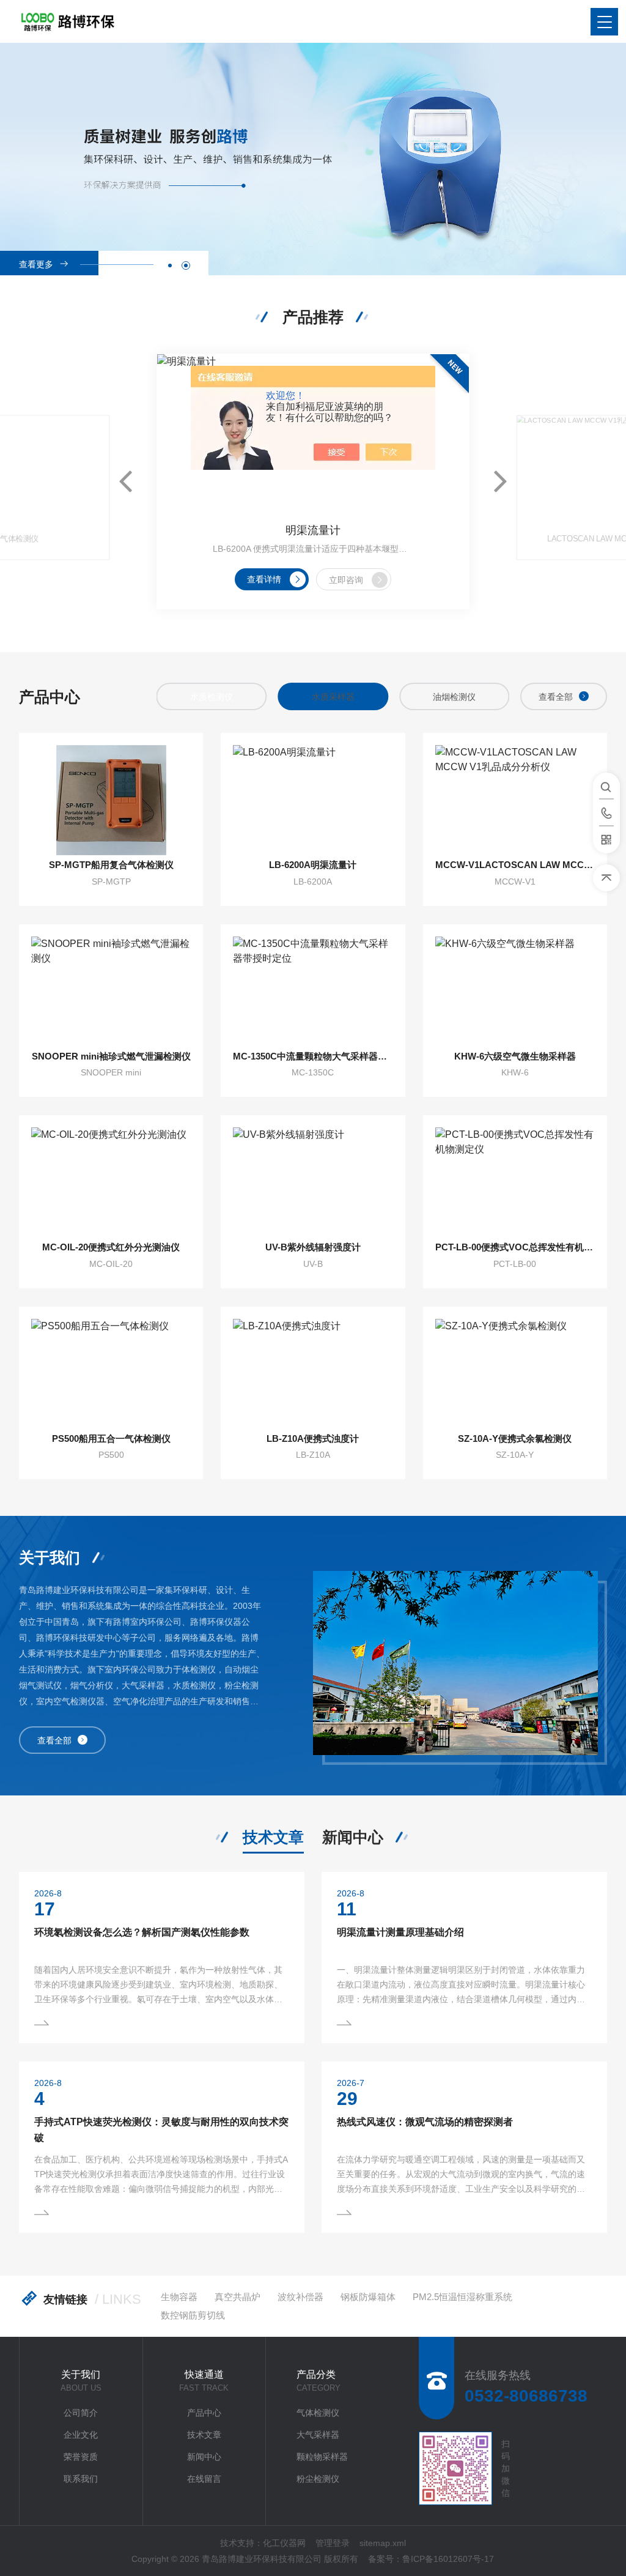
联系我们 (81, 2479)
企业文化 (81, 2435)
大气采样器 (318, 2435)
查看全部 (556, 697)
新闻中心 (353, 1837)
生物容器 (179, 2297)
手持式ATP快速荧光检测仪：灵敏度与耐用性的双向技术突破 (161, 2130)
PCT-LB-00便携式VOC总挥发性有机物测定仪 (515, 1247)
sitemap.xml (383, 2543)
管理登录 (333, 2543)
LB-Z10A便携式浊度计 (313, 1438)
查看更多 (36, 264)
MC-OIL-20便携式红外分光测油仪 (111, 1247)
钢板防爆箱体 (368, 2297)
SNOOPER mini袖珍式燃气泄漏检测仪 (111, 1056)
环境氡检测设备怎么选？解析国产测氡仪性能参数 (142, 1932)
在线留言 (204, 2479)
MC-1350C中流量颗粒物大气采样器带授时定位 (313, 1056)
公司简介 (81, 2413)
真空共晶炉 (238, 2297)
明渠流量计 (313, 530)
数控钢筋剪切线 (193, 2315)
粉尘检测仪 (318, 2479)
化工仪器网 (284, 2543)
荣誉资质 (81, 2457)
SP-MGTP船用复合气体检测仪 (111, 865)
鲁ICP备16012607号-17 (448, 2559)
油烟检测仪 (333, 697)
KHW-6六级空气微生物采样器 (515, 1056)
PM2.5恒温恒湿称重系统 (462, 2297)
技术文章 (273, 1837)
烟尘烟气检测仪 (454, 697)
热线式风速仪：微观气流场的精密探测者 (425, 2122)
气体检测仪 (318, 2413)
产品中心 (204, 2413)
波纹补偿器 (300, 2297)
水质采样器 (212, 697)
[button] (170, 265)
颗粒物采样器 (322, 2457)
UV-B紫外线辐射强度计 (313, 1247)
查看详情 (264, 579)
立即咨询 (346, 580)
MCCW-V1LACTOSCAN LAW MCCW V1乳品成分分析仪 (515, 865)
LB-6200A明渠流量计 (313, 865)
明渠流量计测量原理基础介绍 (400, 1932)
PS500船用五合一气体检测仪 (111, 1438)
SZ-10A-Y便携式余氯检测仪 (515, 1438)
